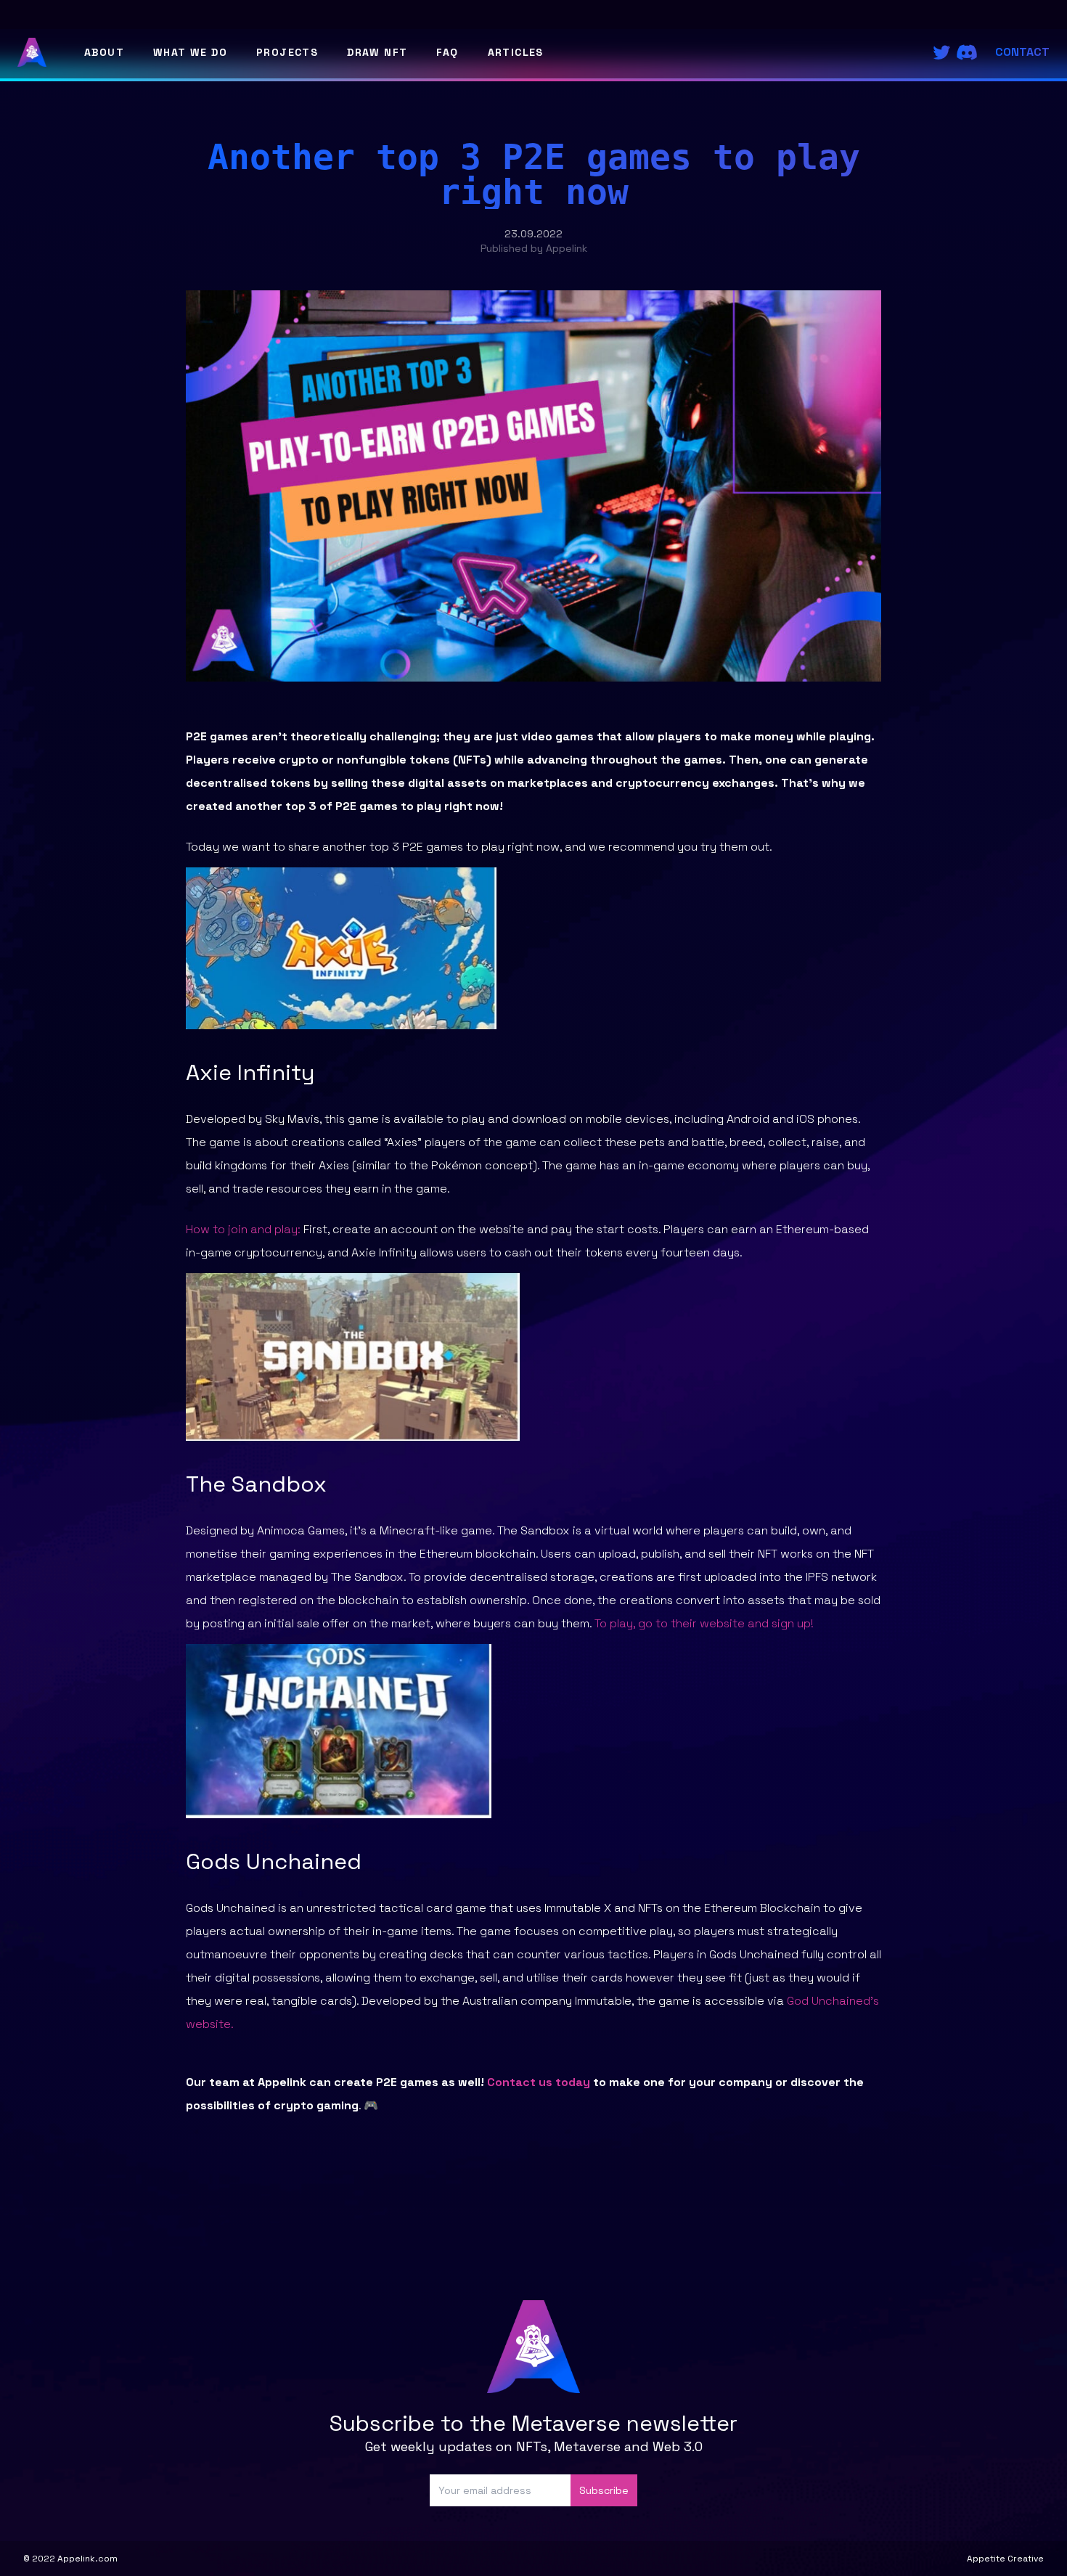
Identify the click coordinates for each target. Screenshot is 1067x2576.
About (104, 52)
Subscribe (604, 2490)
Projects (287, 52)
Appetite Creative (1005, 2559)
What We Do (190, 52)
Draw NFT (377, 52)
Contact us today (539, 2082)
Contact (1022, 52)
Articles (516, 52)
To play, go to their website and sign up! (704, 1623)
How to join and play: (243, 1229)
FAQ (447, 52)
